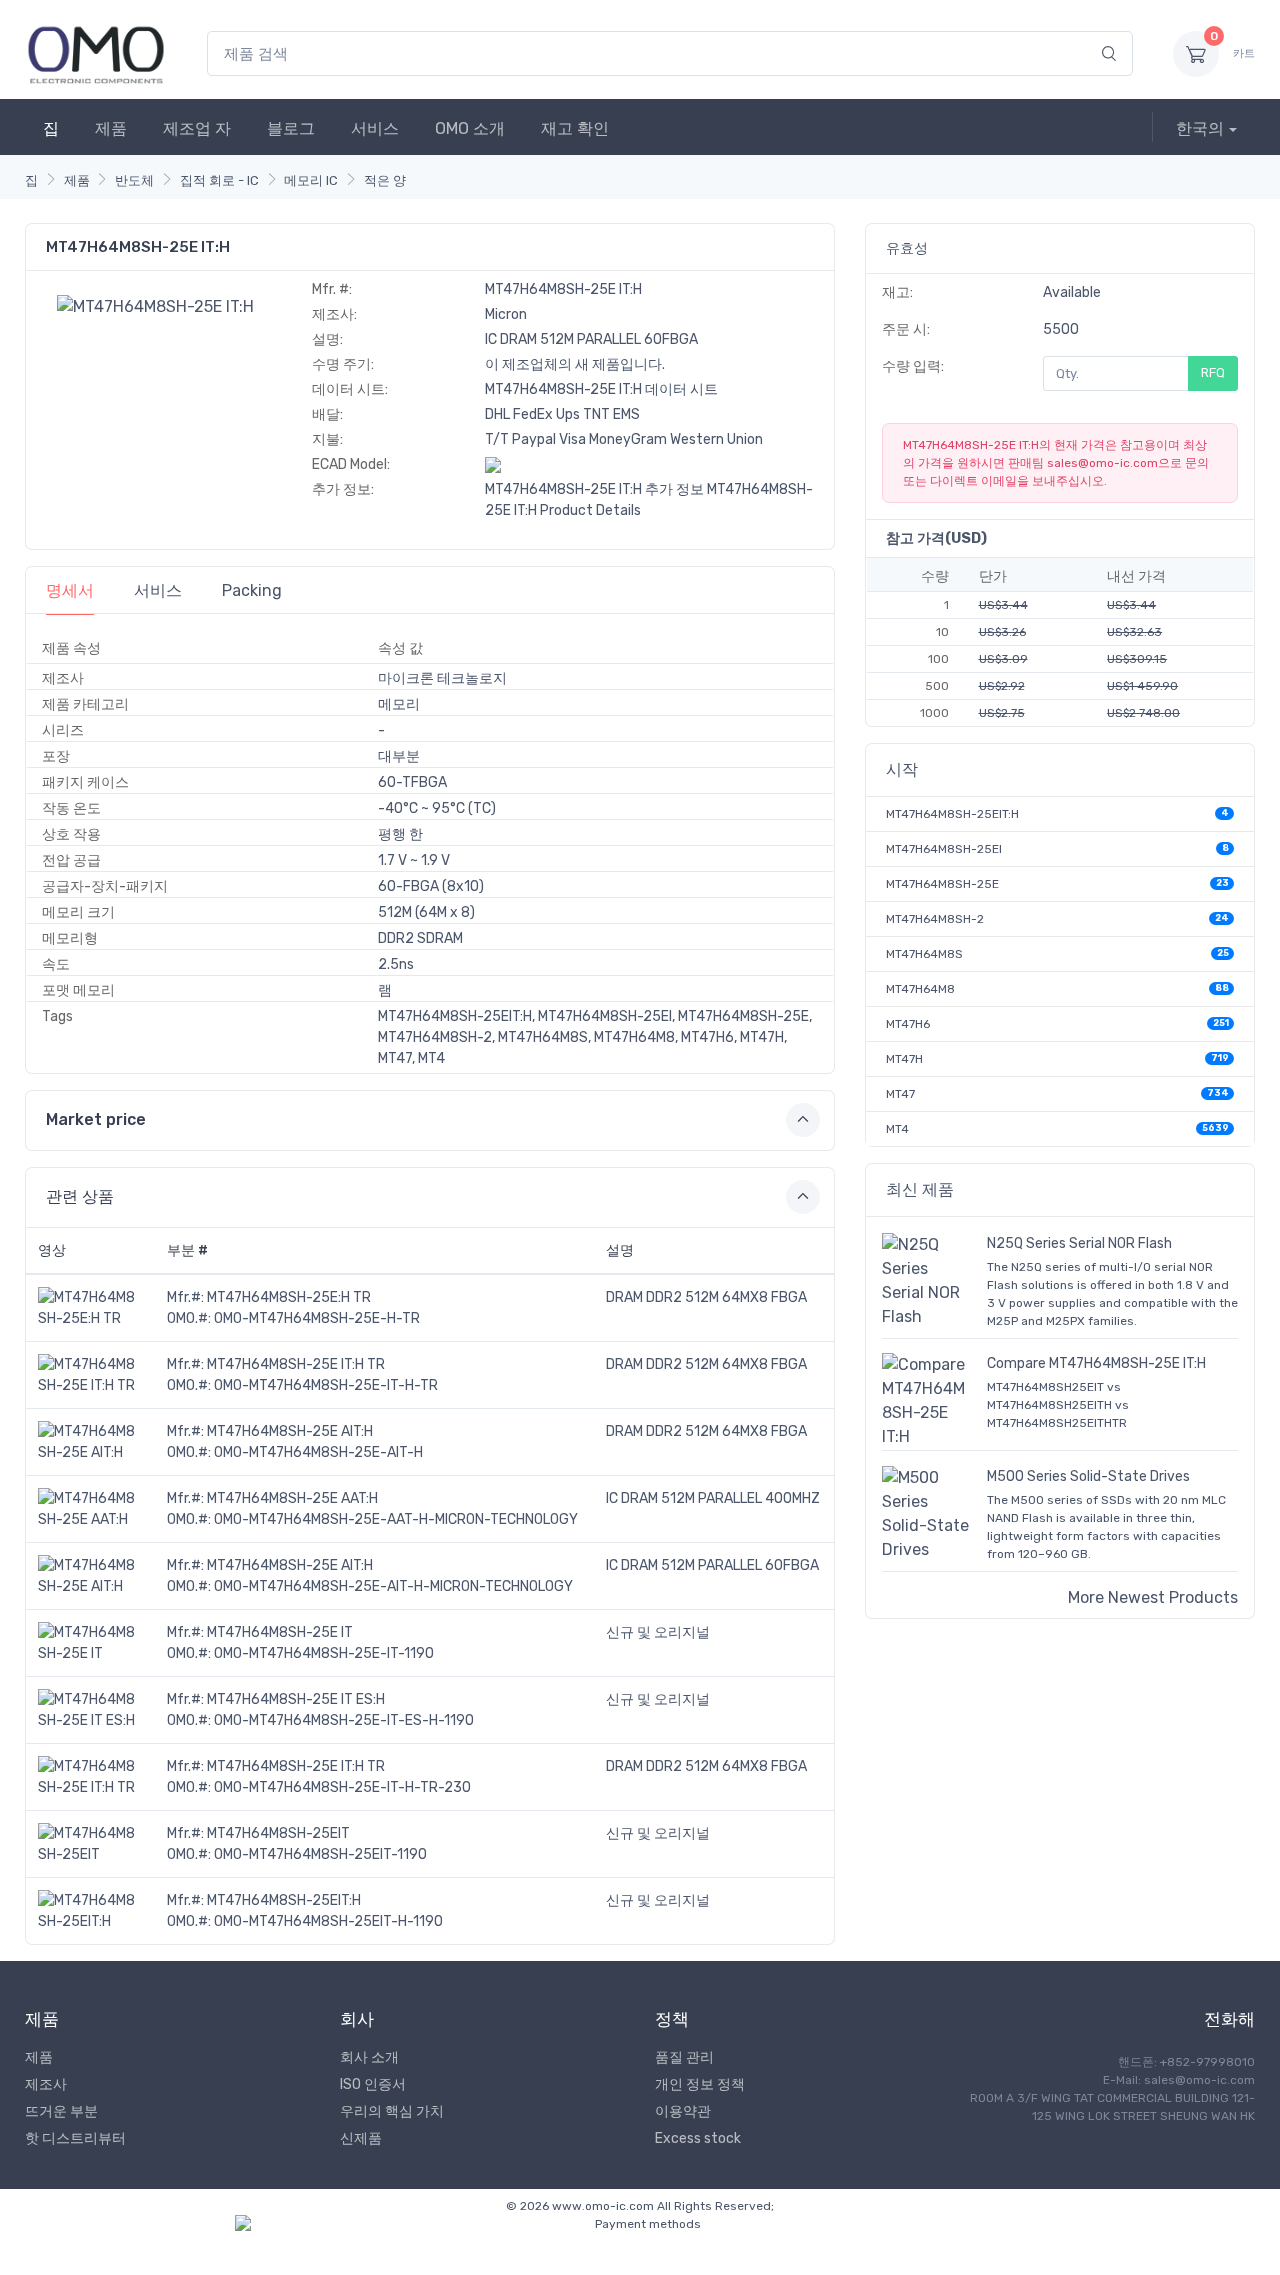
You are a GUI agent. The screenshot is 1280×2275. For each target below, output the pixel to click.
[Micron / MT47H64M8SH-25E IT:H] (155, 305)
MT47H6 (908, 1024)
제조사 (46, 2084)
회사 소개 (369, 2057)
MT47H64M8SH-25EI (944, 849)
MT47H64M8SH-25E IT (280, 1632)
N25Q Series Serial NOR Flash (1079, 1243)
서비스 (375, 128)
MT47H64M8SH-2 (935, 919)
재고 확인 (575, 128)
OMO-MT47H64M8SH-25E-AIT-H (318, 1452)
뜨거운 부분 (61, 2111)
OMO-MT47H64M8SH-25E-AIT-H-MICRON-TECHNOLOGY (393, 1586)
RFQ (1213, 372)
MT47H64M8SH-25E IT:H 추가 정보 (594, 489)
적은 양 (385, 180)
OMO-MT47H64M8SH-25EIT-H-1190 (328, 1921)
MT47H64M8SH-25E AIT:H (290, 1431)
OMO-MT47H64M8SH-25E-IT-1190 (324, 1653)
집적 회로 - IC (219, 180)
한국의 (1200, 128)
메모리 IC (311, 180)
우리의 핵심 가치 (392, 2111)
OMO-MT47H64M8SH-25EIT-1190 (320, 1854)
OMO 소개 (470, 128)
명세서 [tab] (70, 590)
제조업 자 (197, 128)
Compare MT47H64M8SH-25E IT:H (1096, 1363)
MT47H (904, 1059)
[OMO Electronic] (96, 53)
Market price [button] (96, 1119)
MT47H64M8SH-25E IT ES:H (296, 1699)
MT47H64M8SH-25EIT (278, 1833)
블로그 (291, 128)
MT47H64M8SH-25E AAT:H (292, 1498)
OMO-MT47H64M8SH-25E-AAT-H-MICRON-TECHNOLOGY (396, 1519)
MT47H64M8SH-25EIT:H (284, 1900)
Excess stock (698, 2138)
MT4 (897, 1129)
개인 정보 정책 (700, 2084)
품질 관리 (684, 2057)
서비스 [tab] (158, 590)
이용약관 (683, 2111)
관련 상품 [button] (80, 1196)
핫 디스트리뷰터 (75, 2138)
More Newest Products (1153, 1597)
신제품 (361, 2138)
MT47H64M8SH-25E (942, 884)
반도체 (134, 180)
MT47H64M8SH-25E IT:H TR (296, 1364)
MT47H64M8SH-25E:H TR (289, 1297)
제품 (111, 128)
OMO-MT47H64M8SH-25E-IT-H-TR (326, 1385)
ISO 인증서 (373, 2084)
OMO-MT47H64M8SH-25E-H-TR (317, 1318)
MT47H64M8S (924, 954)
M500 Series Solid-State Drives (1088, 1476)
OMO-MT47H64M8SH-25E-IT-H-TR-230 (342, 1787)
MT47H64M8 (920, 989)
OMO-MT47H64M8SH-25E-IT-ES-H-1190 (344, 1720)
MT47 (900, 1094)
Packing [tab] (252, 590)
